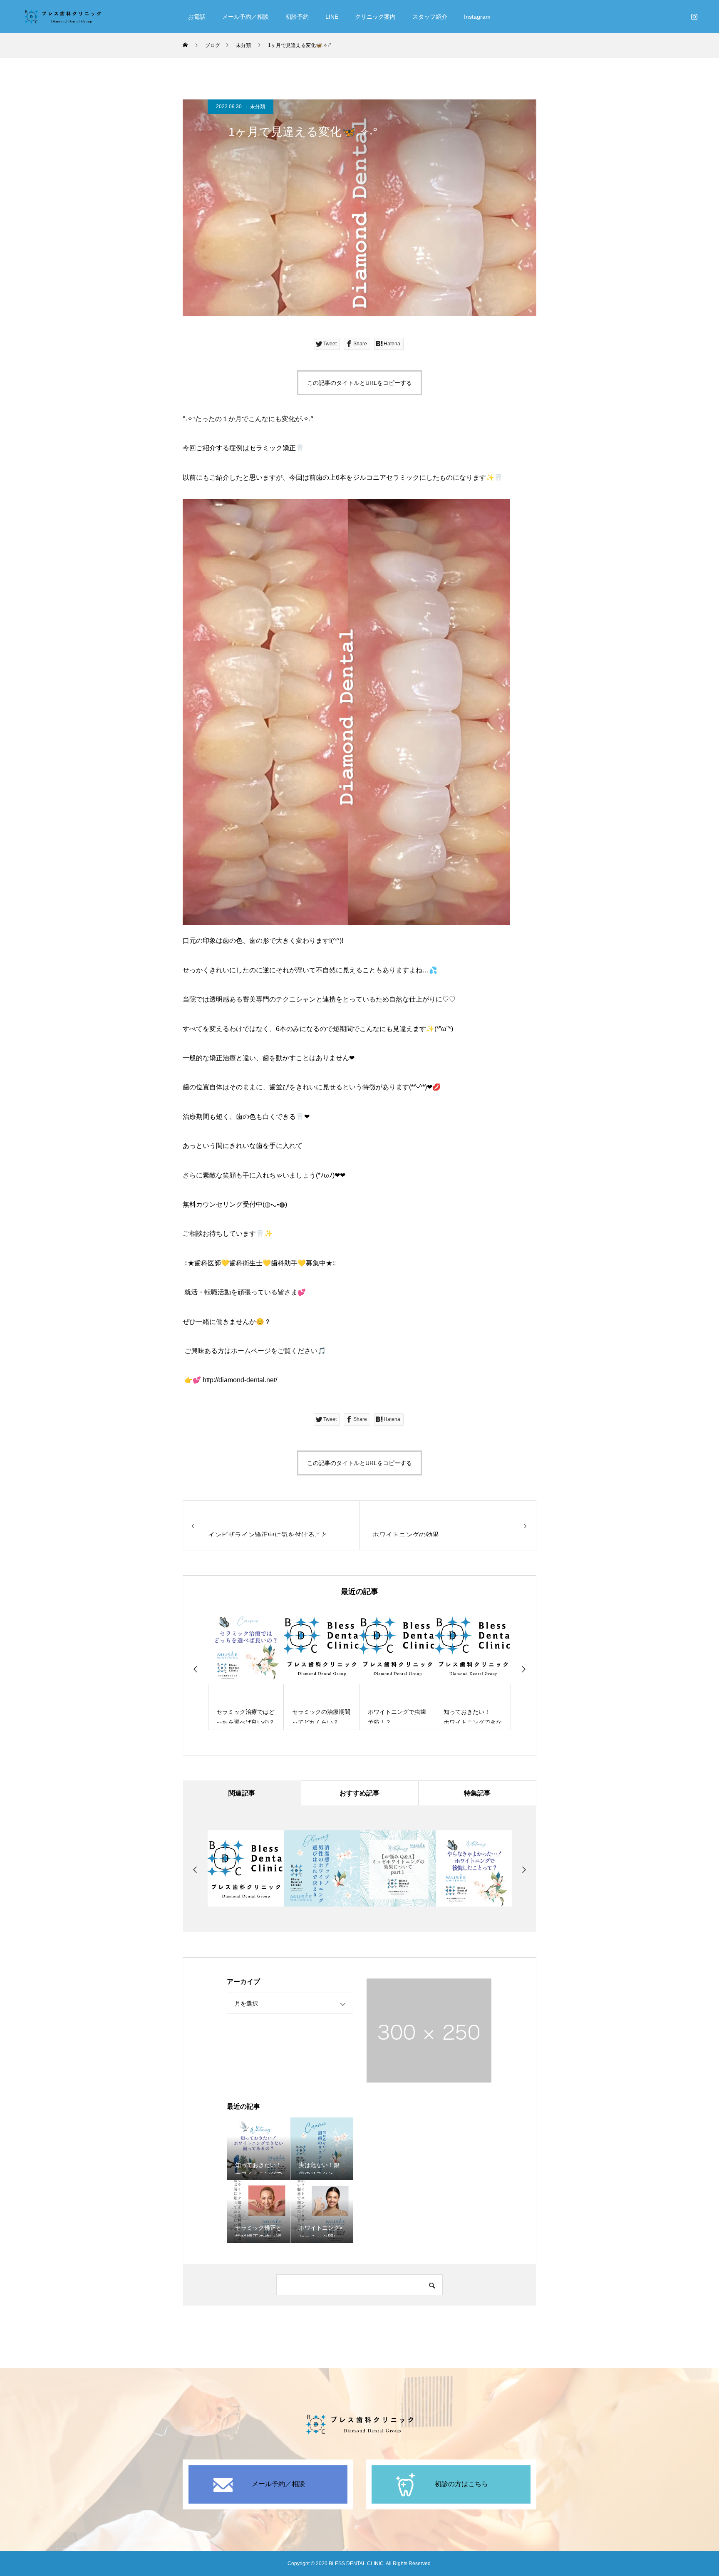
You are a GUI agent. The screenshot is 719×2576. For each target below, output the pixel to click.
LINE (332, 17)
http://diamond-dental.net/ (240, 1380)
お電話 (197, 17)
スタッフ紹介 (430, 17)
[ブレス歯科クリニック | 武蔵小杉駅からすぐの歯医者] (62, 17)
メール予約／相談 (245, 17)
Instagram (477, 17)
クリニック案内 (375, 17)
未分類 (258, 107)
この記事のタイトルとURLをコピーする (359, 383)
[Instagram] (694, 17)
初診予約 (297, 17)
